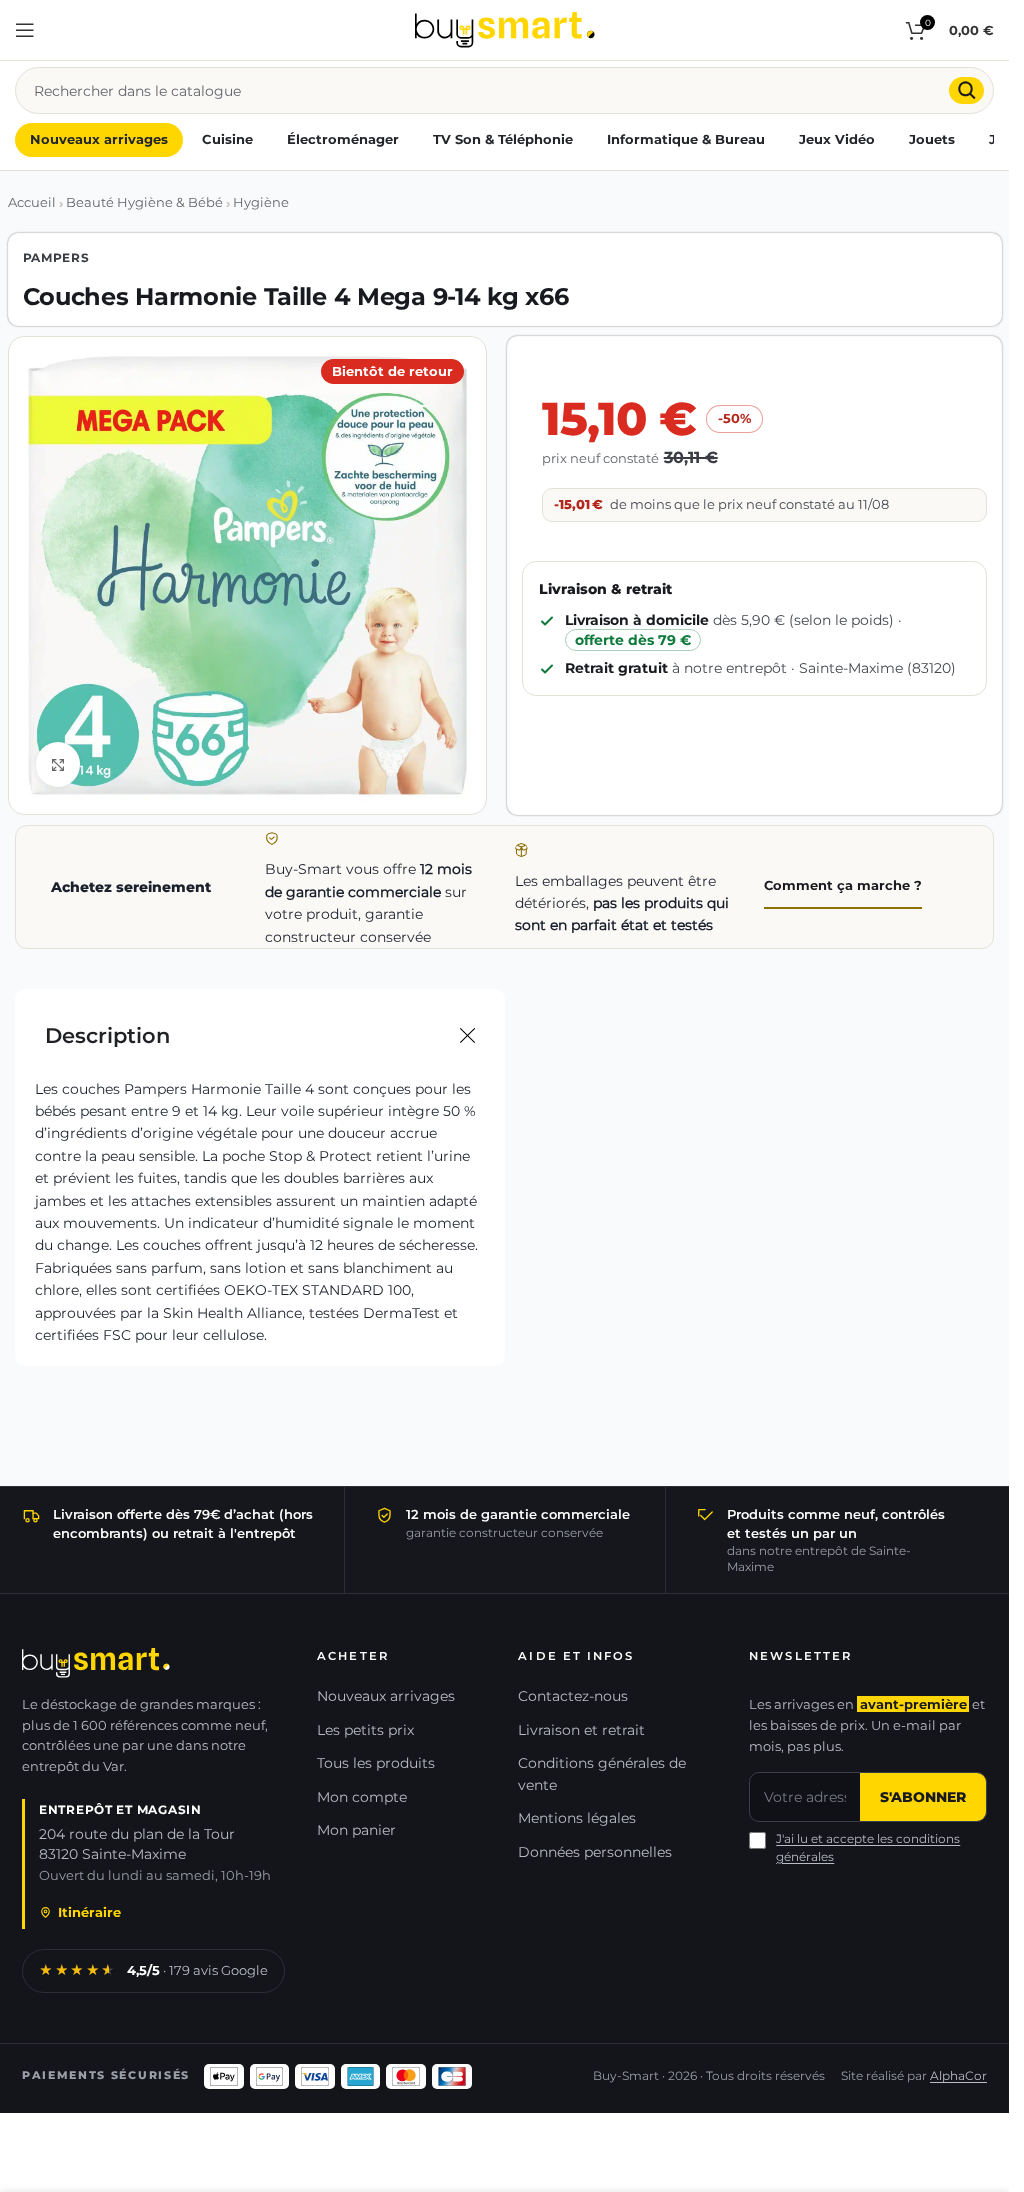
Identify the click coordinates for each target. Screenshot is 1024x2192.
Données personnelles (595, 1852)
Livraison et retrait (581, 1730)
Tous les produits (376, 1763)
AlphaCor (958, 2076)
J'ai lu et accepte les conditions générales (868, 1847)
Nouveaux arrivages (386, 1696)
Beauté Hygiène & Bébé (144, 202)
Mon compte (362, 1797)
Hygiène (261, 202)
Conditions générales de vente (602, 1774)
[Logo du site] (505, 29)
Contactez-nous (573, 1696)
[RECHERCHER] (966, 90)
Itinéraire (89, 1912)
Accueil (32, 202)
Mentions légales (577, 1818)
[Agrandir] (58, 764)
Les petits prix (365, 1730)
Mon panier (356, 1830)
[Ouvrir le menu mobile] (25, 30)
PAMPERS (56, 257)
